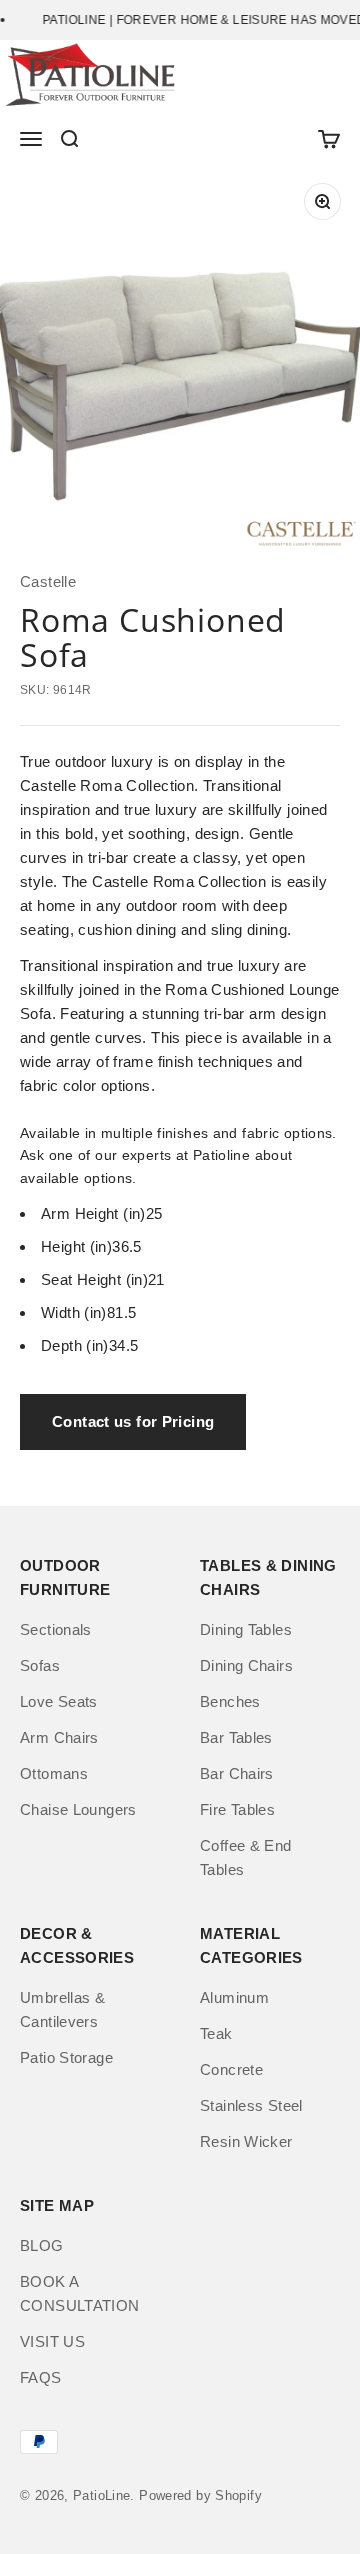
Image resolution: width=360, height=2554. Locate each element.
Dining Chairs (246, 1665)
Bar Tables (236, 1737)
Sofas (40, 1665)
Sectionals (56, 1629)
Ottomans (54, 1773)
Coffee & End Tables (246, 1857)
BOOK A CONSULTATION (80, 2293)
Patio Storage (66, 2057)
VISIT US (52, 2341)
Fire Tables (237, 1809)
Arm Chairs (59, 1737)
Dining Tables (246, 1629)
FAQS (41, 2377)
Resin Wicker (246, 2141)
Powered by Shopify (200, 2495)
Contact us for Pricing (133, 1421)
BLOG (42, 2245)
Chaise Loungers (78, 1809)
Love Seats (59, 1701)
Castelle (48, 581)
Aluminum (234, 1997)
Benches (230, 1701)
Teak (216, 2033)
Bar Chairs (237, 1773)
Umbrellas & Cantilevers (62, 2009)
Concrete (231, 2069)
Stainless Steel (251, 2105)
